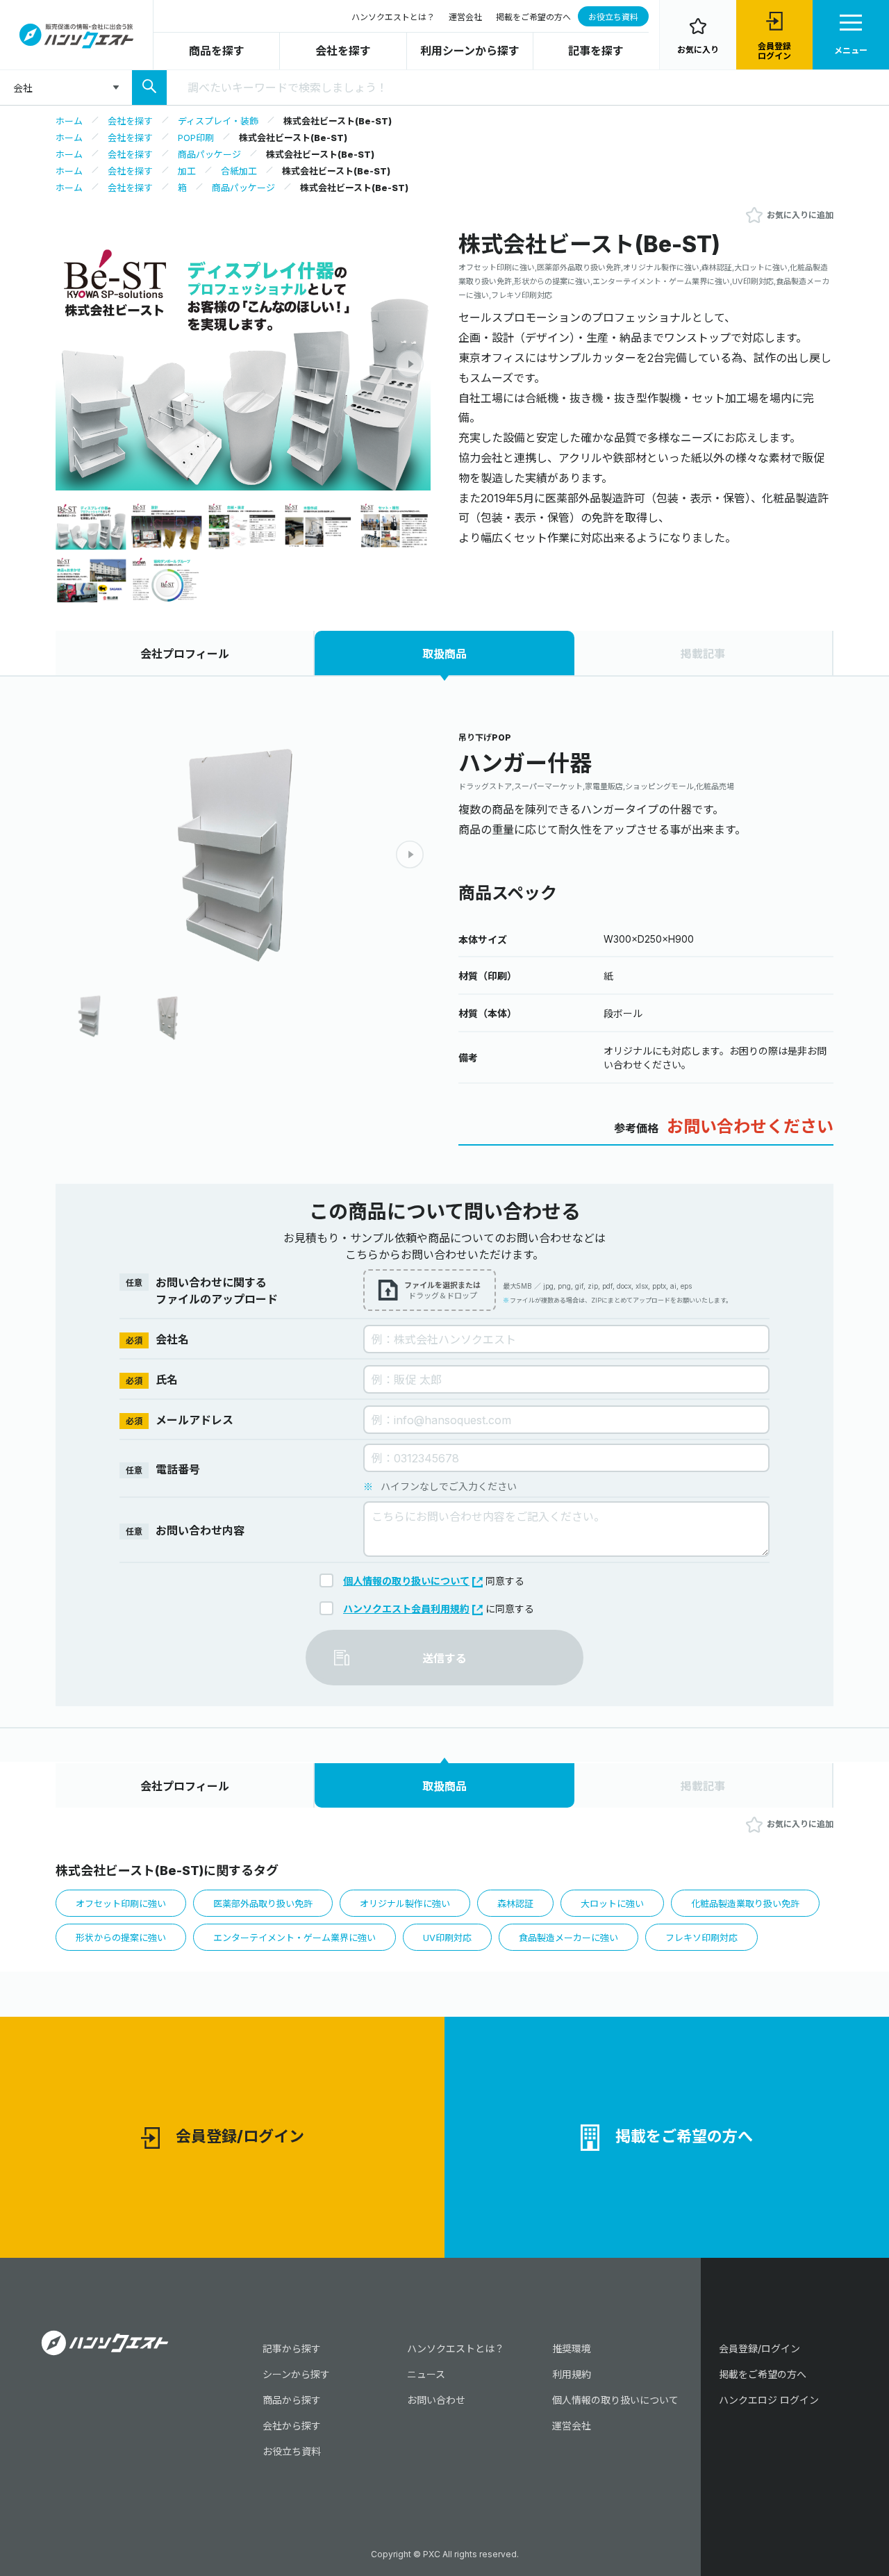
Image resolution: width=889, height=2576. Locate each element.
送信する (444, 1658)
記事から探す (292, 2348)
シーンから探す (296, 2374)
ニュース (426, 2374)
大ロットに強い (612, 1904)
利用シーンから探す (470, 51)
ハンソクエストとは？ (393, 17)
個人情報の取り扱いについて (406, 1581)
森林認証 (515, 1904)
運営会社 (465, 17)
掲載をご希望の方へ (533, 17)
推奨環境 (572, 2348)
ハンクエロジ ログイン (769, 2400)
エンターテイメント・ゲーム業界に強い (294, 1938)
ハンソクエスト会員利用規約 (406, 1609)
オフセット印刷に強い (121, 1904)
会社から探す (292, 2426)
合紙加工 (239, 171)
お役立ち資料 (613, 17)
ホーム (69, 121)
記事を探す (596, 51)
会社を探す (343, 51)
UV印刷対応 (447, 1938)
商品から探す (292, 2400)
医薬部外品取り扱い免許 (263, 1904)
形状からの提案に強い (121, 1938)
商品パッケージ (209, 154)
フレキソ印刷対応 (701, 1938)
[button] (410, 364)
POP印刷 (196, 138)
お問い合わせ (436, 2400)
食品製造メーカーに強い (568, 1938)
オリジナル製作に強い (405, 1904)
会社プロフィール (185, 654)
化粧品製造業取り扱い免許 (745, 1904)
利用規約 (572, 2374)
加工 (187, 171)
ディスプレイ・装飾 (218, 121)
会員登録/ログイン (240, 2136)
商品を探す (217, 51)
